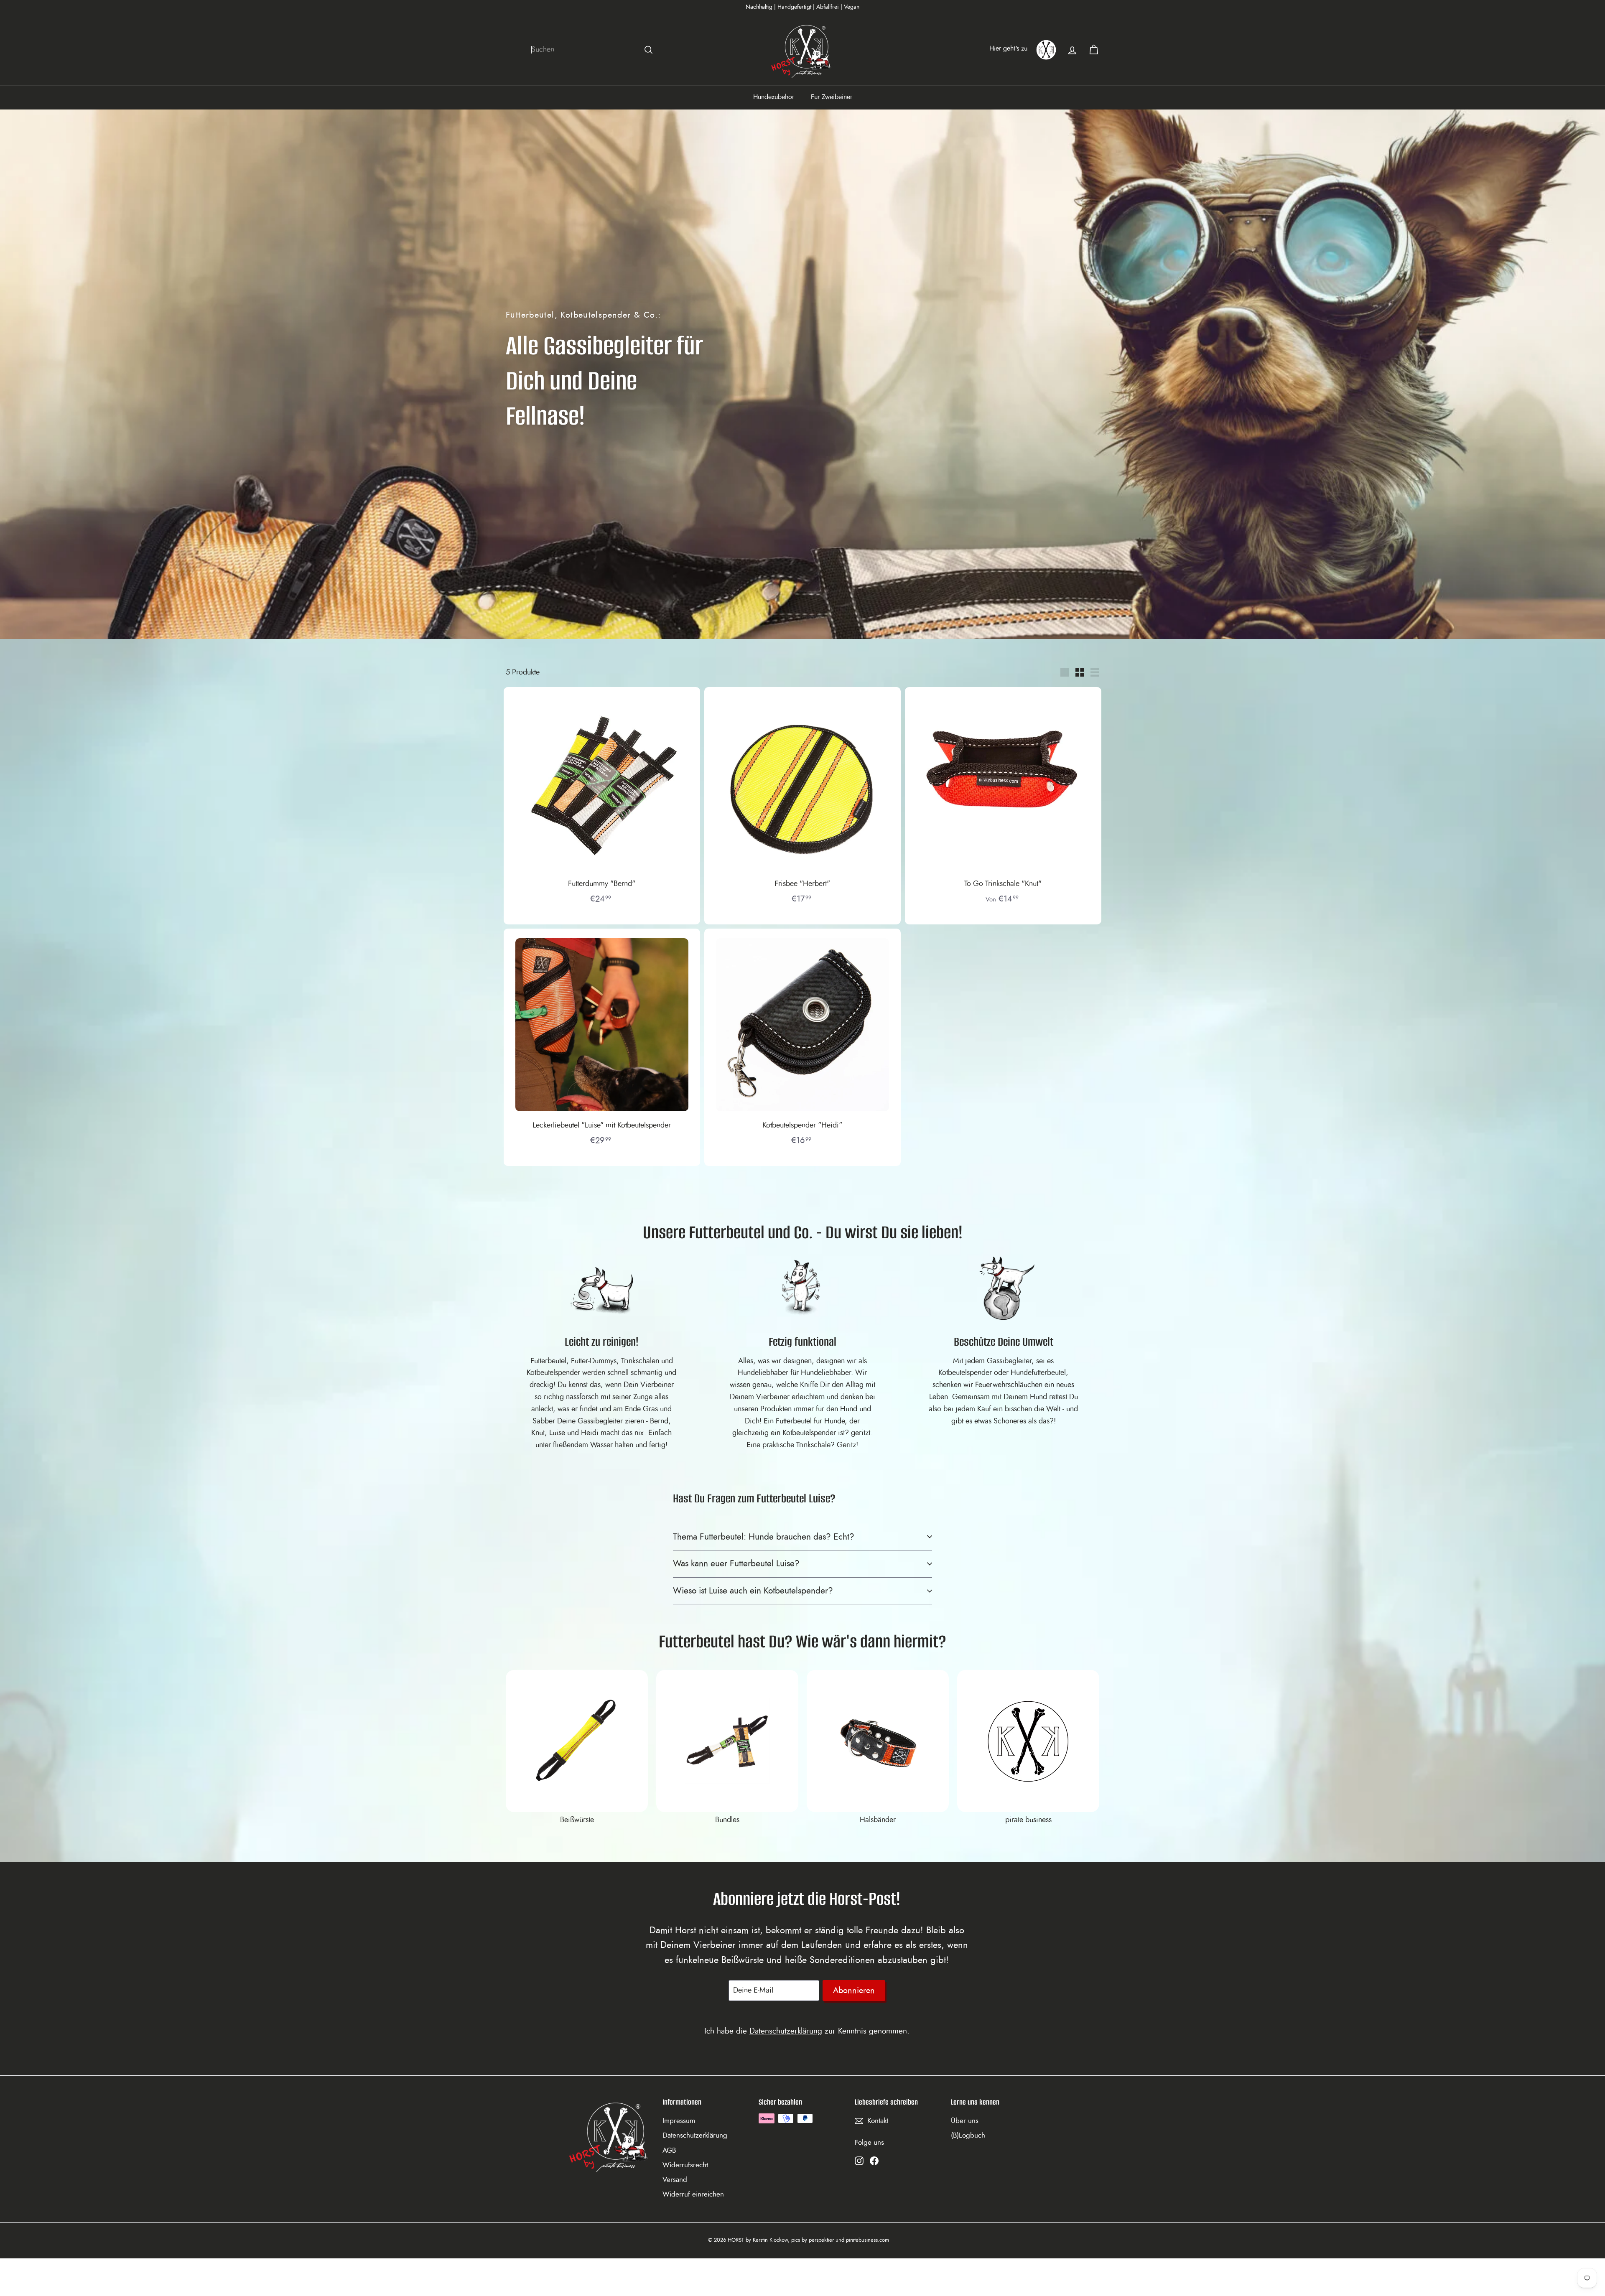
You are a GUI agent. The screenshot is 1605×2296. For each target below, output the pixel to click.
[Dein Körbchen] (1094, 50)
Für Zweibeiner (832, 97)
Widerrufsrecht (685, 2165)
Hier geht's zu (1008, 48)
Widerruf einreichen (693, 2194)
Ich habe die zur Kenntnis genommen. (807, 2031)
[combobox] (594, 50)
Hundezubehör (774, 97)
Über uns (965, 2121)
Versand (675, 2180)
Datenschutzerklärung (786, 2031)
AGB (669, 2150)
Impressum (679, 2121)
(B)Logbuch (968, 2135)
